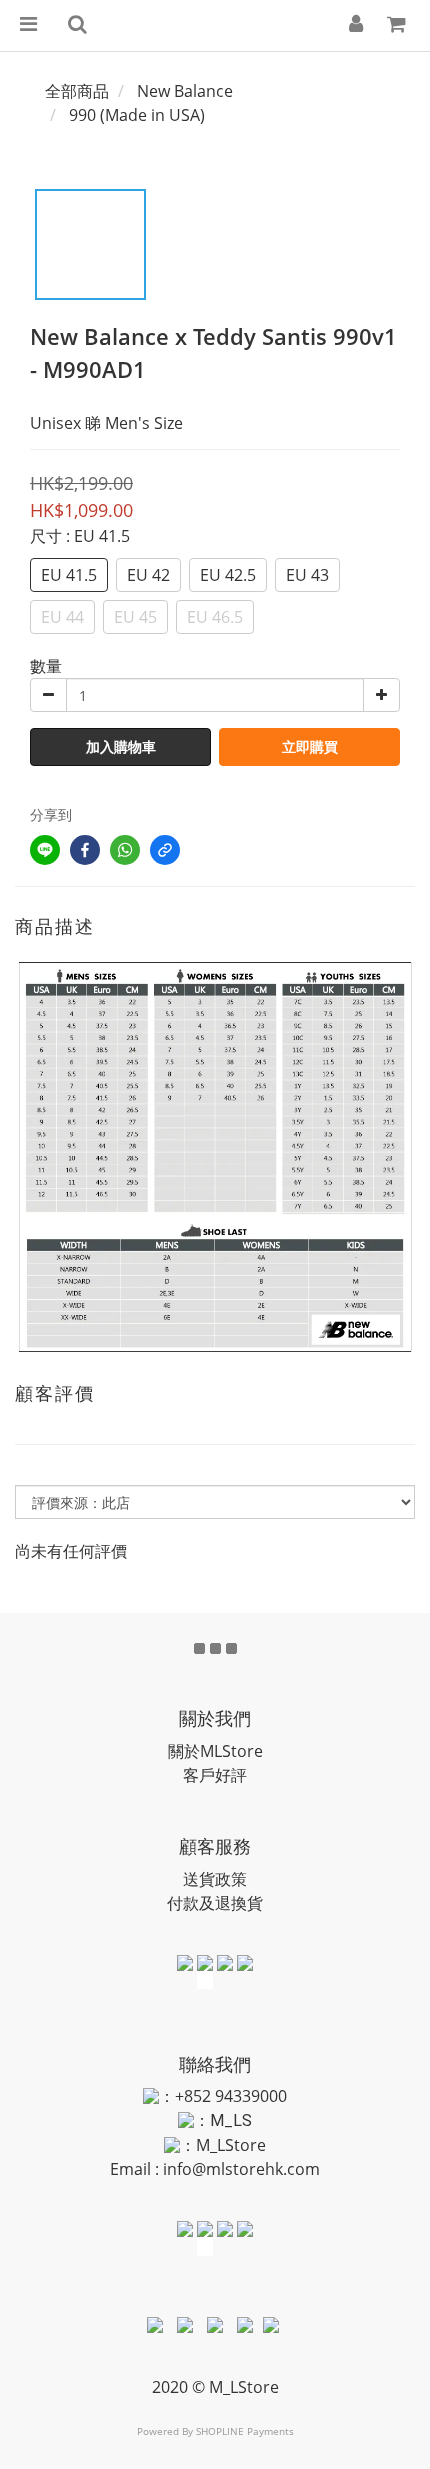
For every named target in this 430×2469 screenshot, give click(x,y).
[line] (45, 850)
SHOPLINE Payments (245, 2431)
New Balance (185, 91)
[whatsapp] (125, 850)
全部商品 (77, 91)
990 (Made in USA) (137, 115)
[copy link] (165, 850)
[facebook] (85, 850)
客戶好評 (215, 1775)
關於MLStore (215, 1751)
